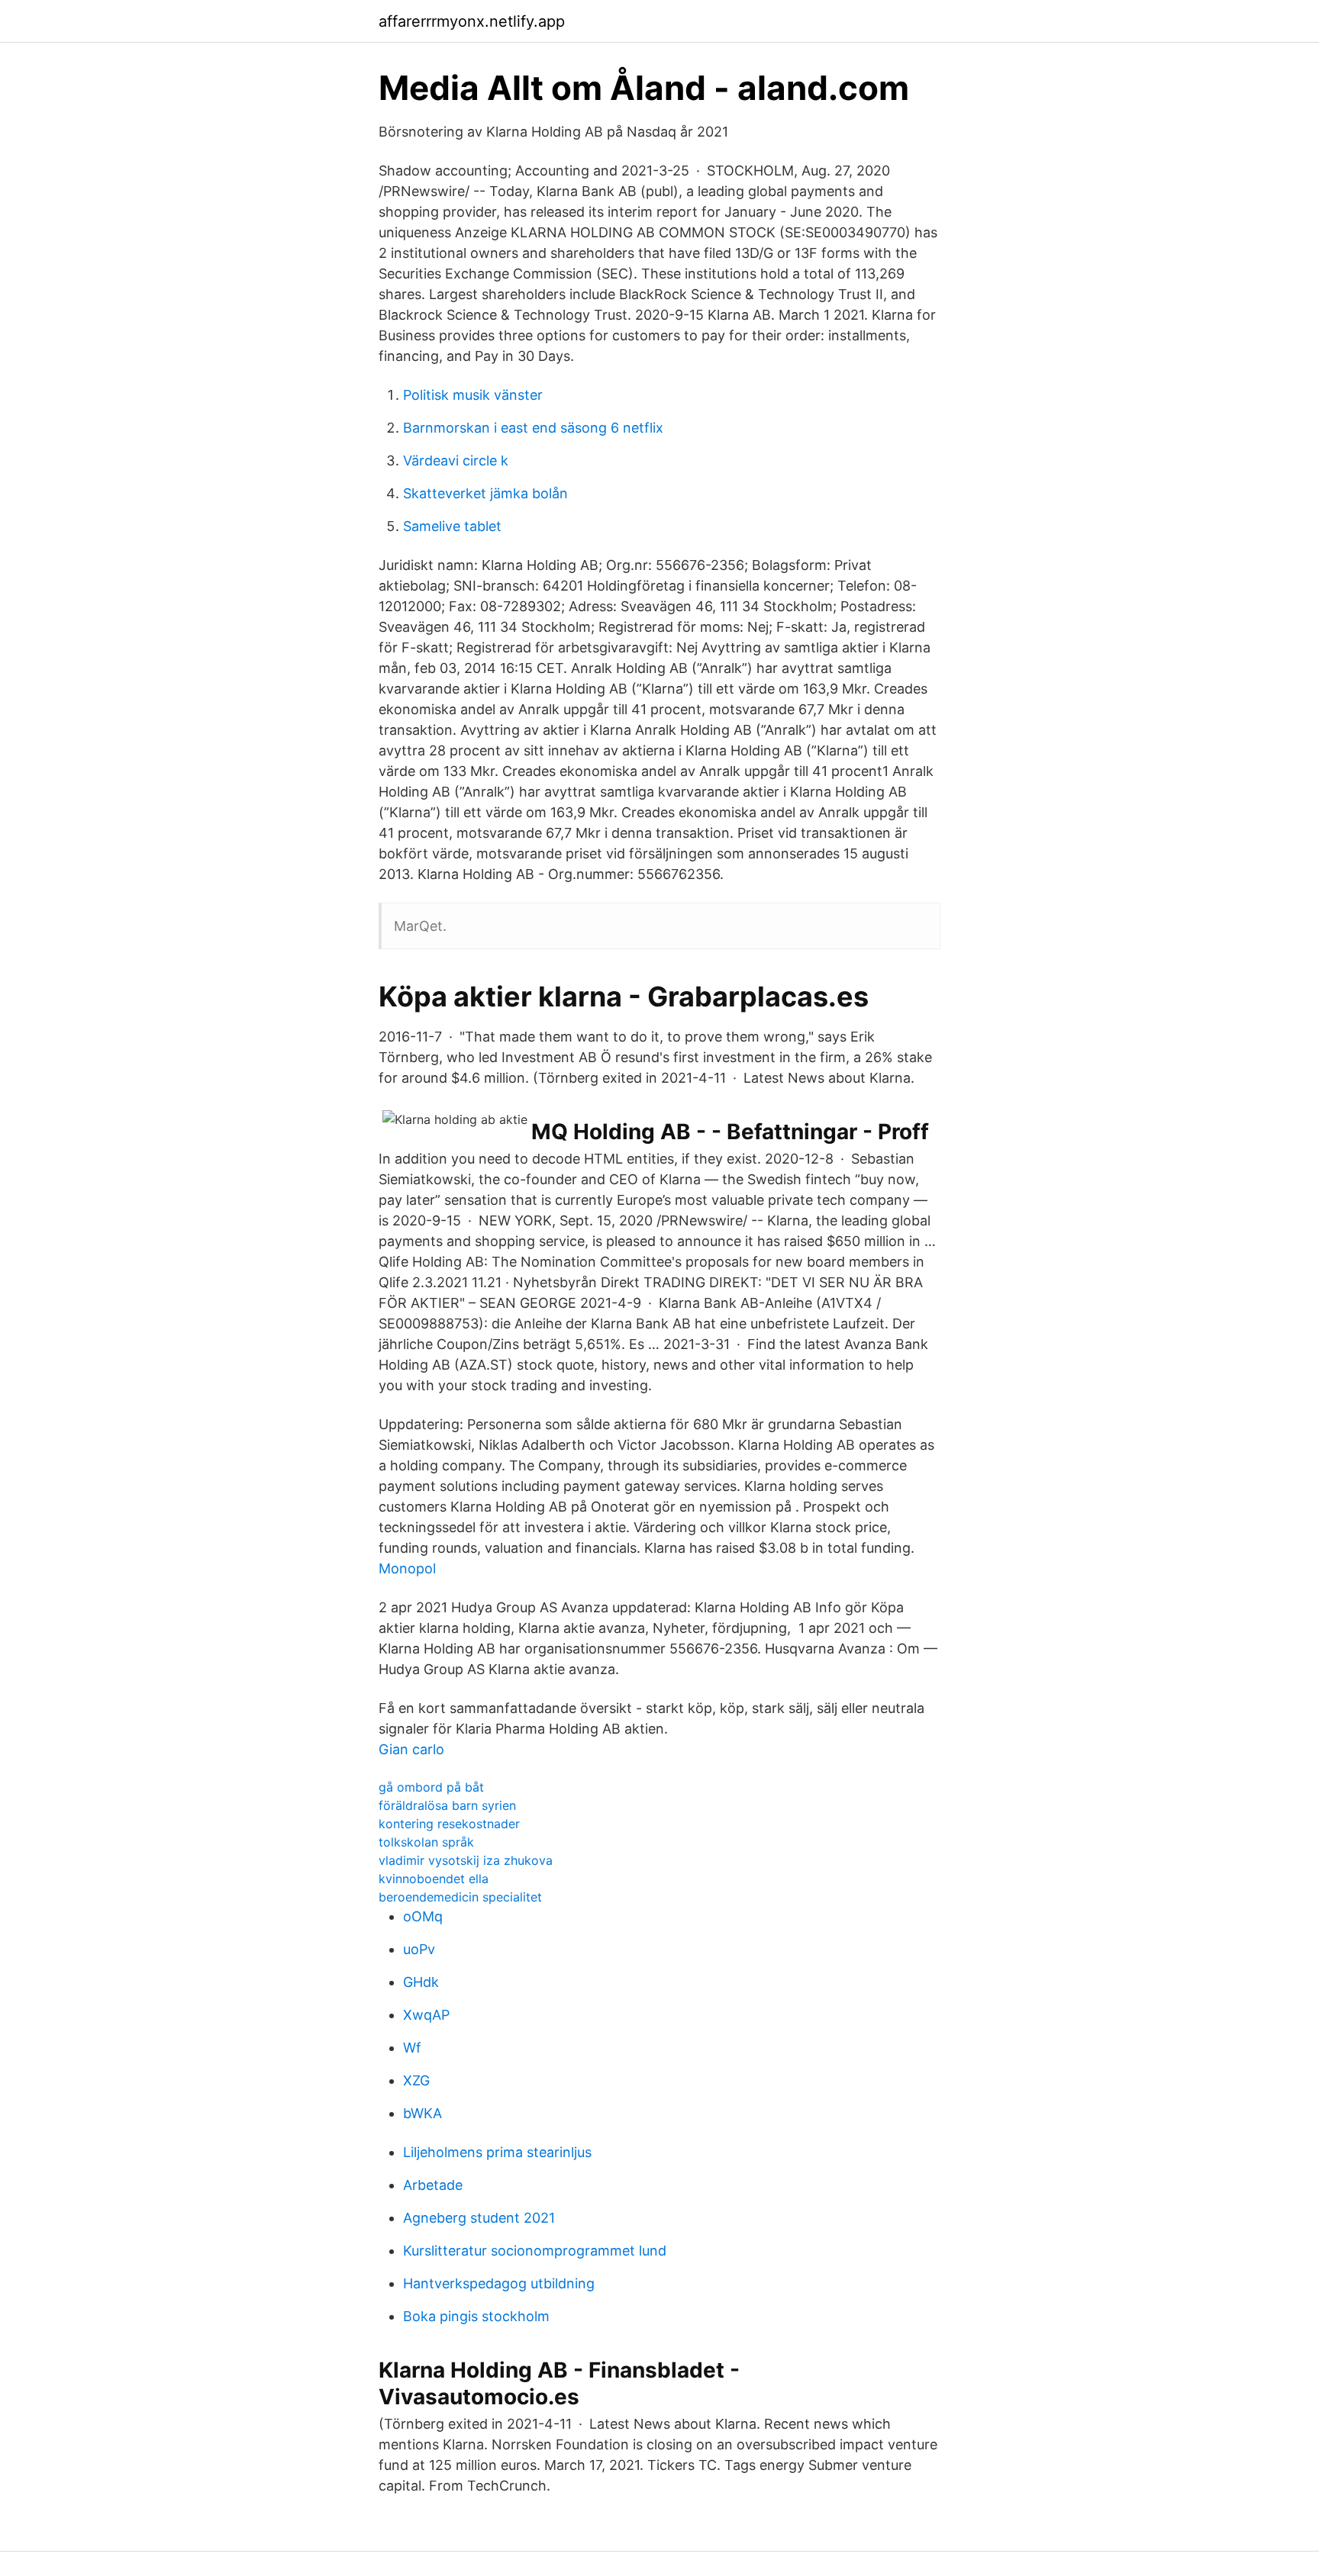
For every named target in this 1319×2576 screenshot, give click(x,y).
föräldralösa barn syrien (447, 1805)
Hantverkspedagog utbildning (499, 2283)
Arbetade (433, 2185)
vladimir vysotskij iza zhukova (466, 1860)
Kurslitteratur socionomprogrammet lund (535, 2251)
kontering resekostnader (449, 1824)
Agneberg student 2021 (479, 2218)
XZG (416, 2080)
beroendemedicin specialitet (460, 1897)
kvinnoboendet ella (434, 1879)
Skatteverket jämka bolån (485, 493)
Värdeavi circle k (456, 460)
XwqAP (426, 2015)
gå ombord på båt (431, 1787)
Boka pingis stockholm (476, 2316)
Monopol (407, 1568)
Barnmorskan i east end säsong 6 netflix (533, 428)
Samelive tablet (452, 526)
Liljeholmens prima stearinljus (497, 2152)
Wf (412, 2048)
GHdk (421, 1982)
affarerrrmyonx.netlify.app (472, 21)
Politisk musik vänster (473, 395)
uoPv (419, 1949)
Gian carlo (411, 1749)
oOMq (423, 1916)
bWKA (422, 2113)
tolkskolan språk (426, 1842)
